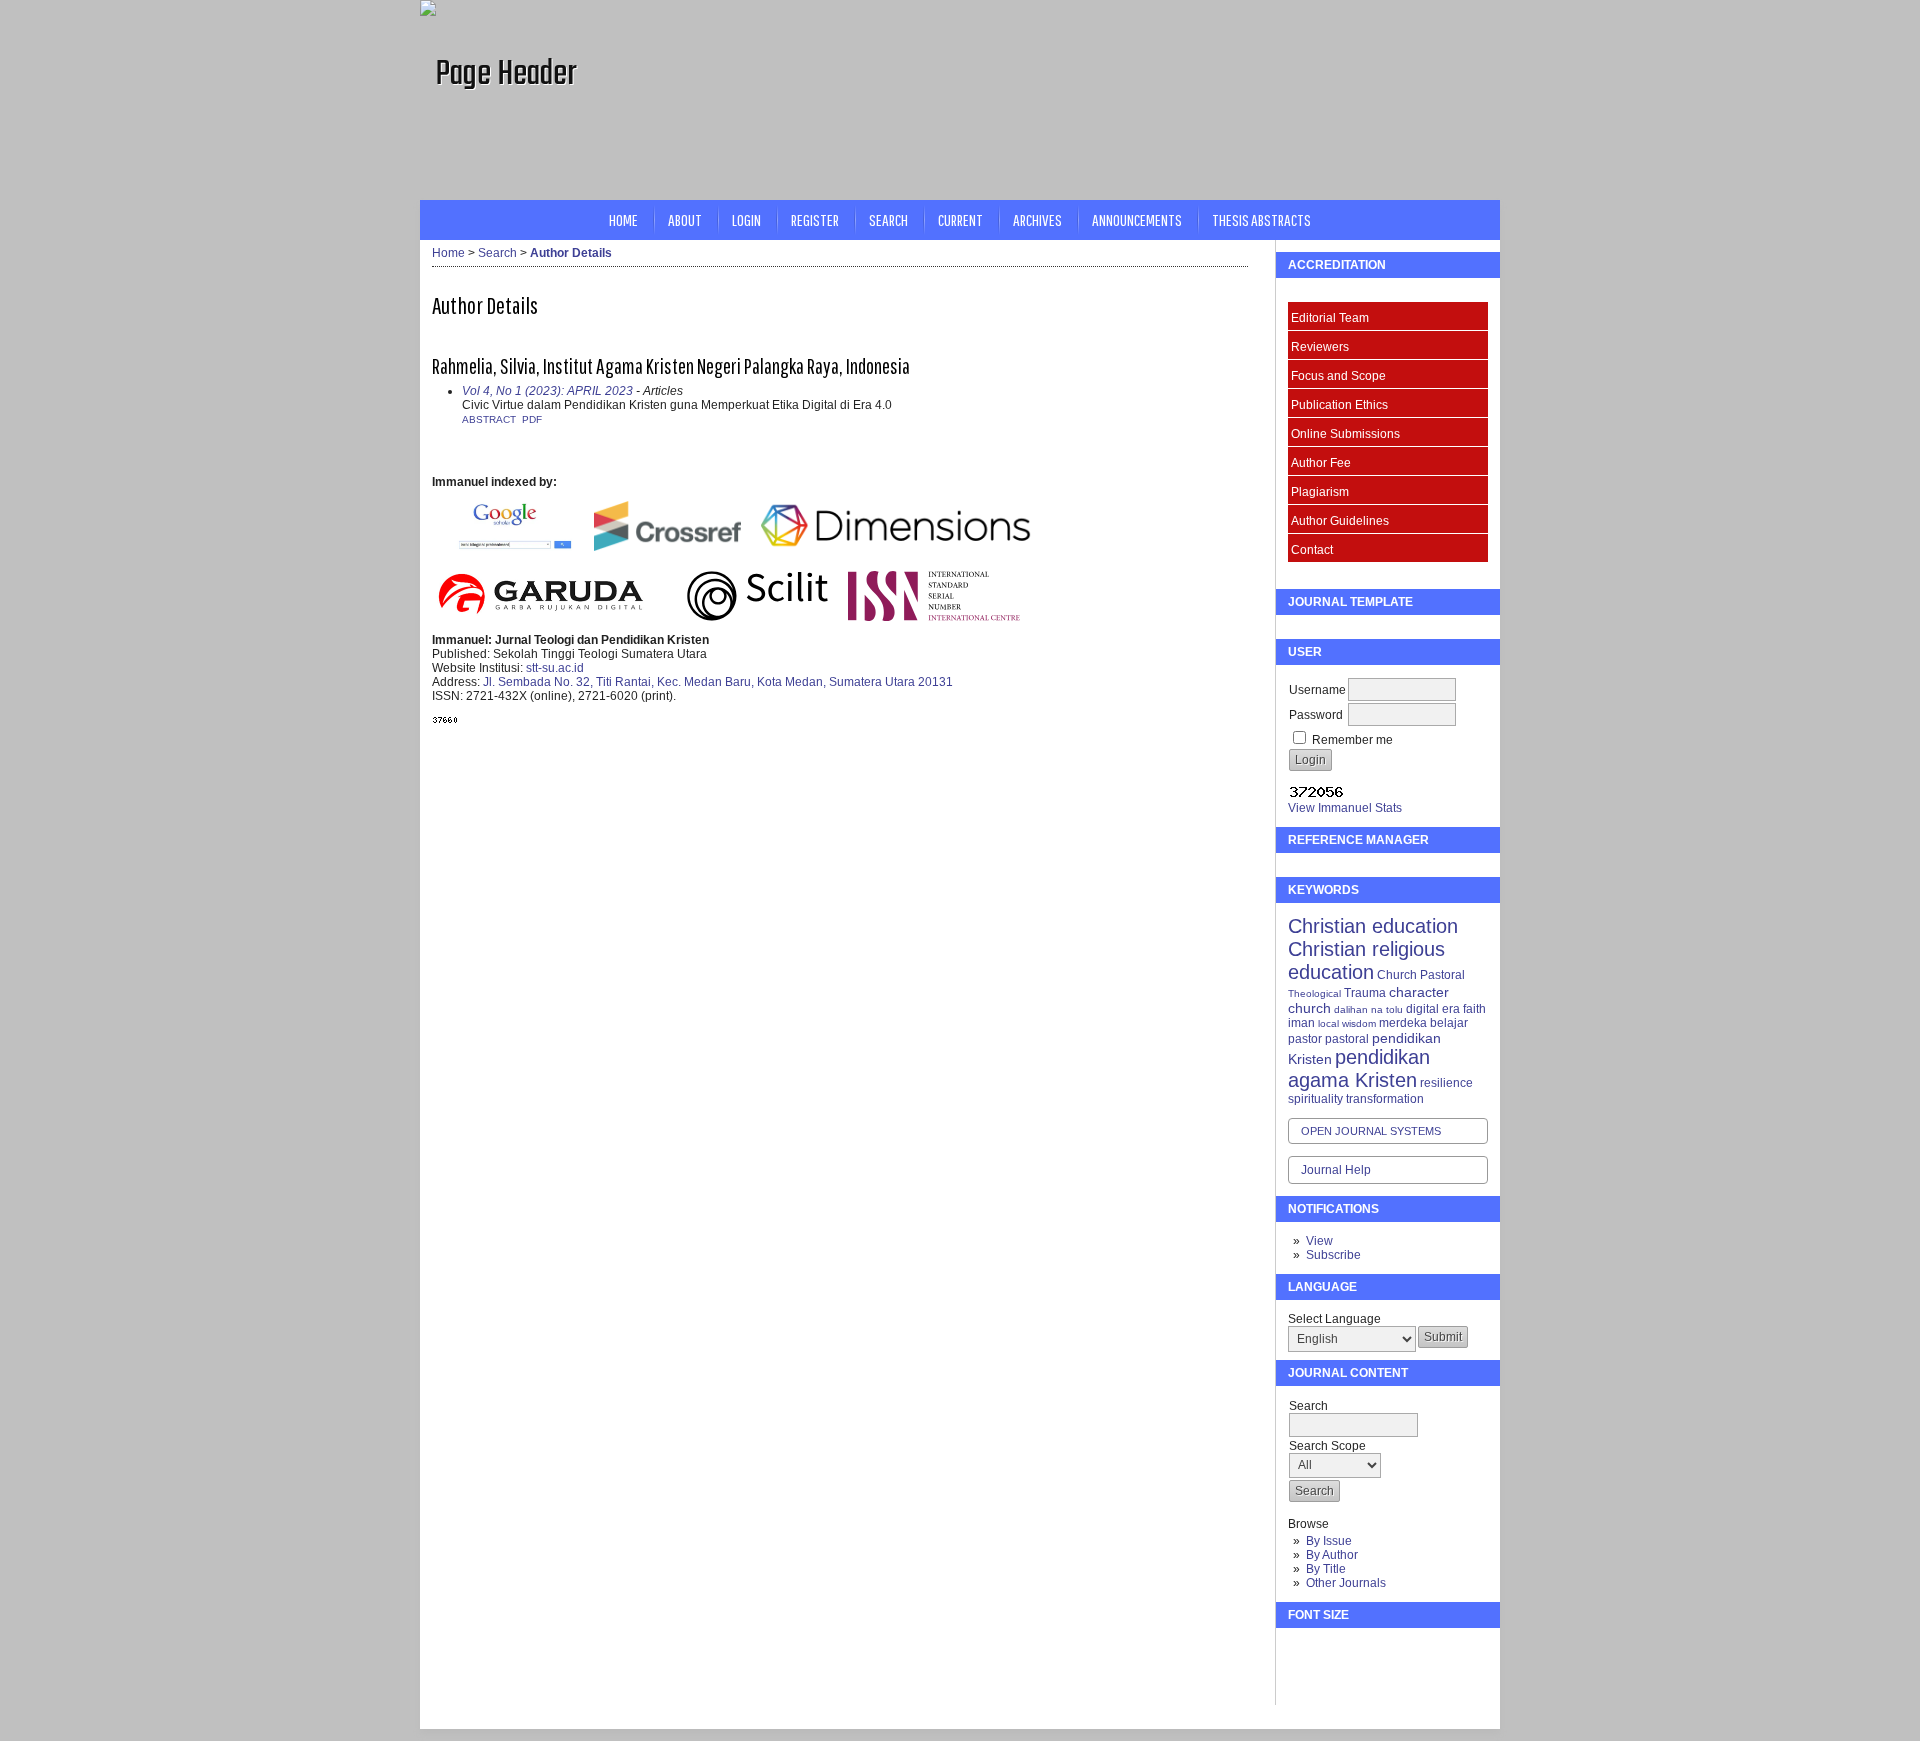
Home (623, 219)
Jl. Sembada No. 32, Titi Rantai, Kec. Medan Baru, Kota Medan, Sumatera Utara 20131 (718, 682)
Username (1317, 690)
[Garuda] (539, 617)
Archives (1037, 219)
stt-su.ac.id (555, 668)
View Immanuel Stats (1345, 808)
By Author (1332, 1555)
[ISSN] (934, 617)
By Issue (1329, 1541)
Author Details (571, 253)
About (685, 219)
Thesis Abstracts (1261, 219)
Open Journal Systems (1371, 1131)
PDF (532, 419)
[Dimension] (902, 547)
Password (1316, 715)
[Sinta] (433, 508)
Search (888, 219)
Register (815, 219)
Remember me (1352, 740)
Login (746, 219)
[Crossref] (667, 547)
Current (960, 219)
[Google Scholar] (514, 547)
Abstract (489, 419)
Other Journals (1346, 1583)
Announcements (1137, 219)
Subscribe (1333, 1255)
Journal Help (1336, 1170)
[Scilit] (757, 617)
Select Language (1334, 1319)
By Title (1326, 1569)
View (1319, 1241)
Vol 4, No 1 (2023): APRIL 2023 (547, 391)
